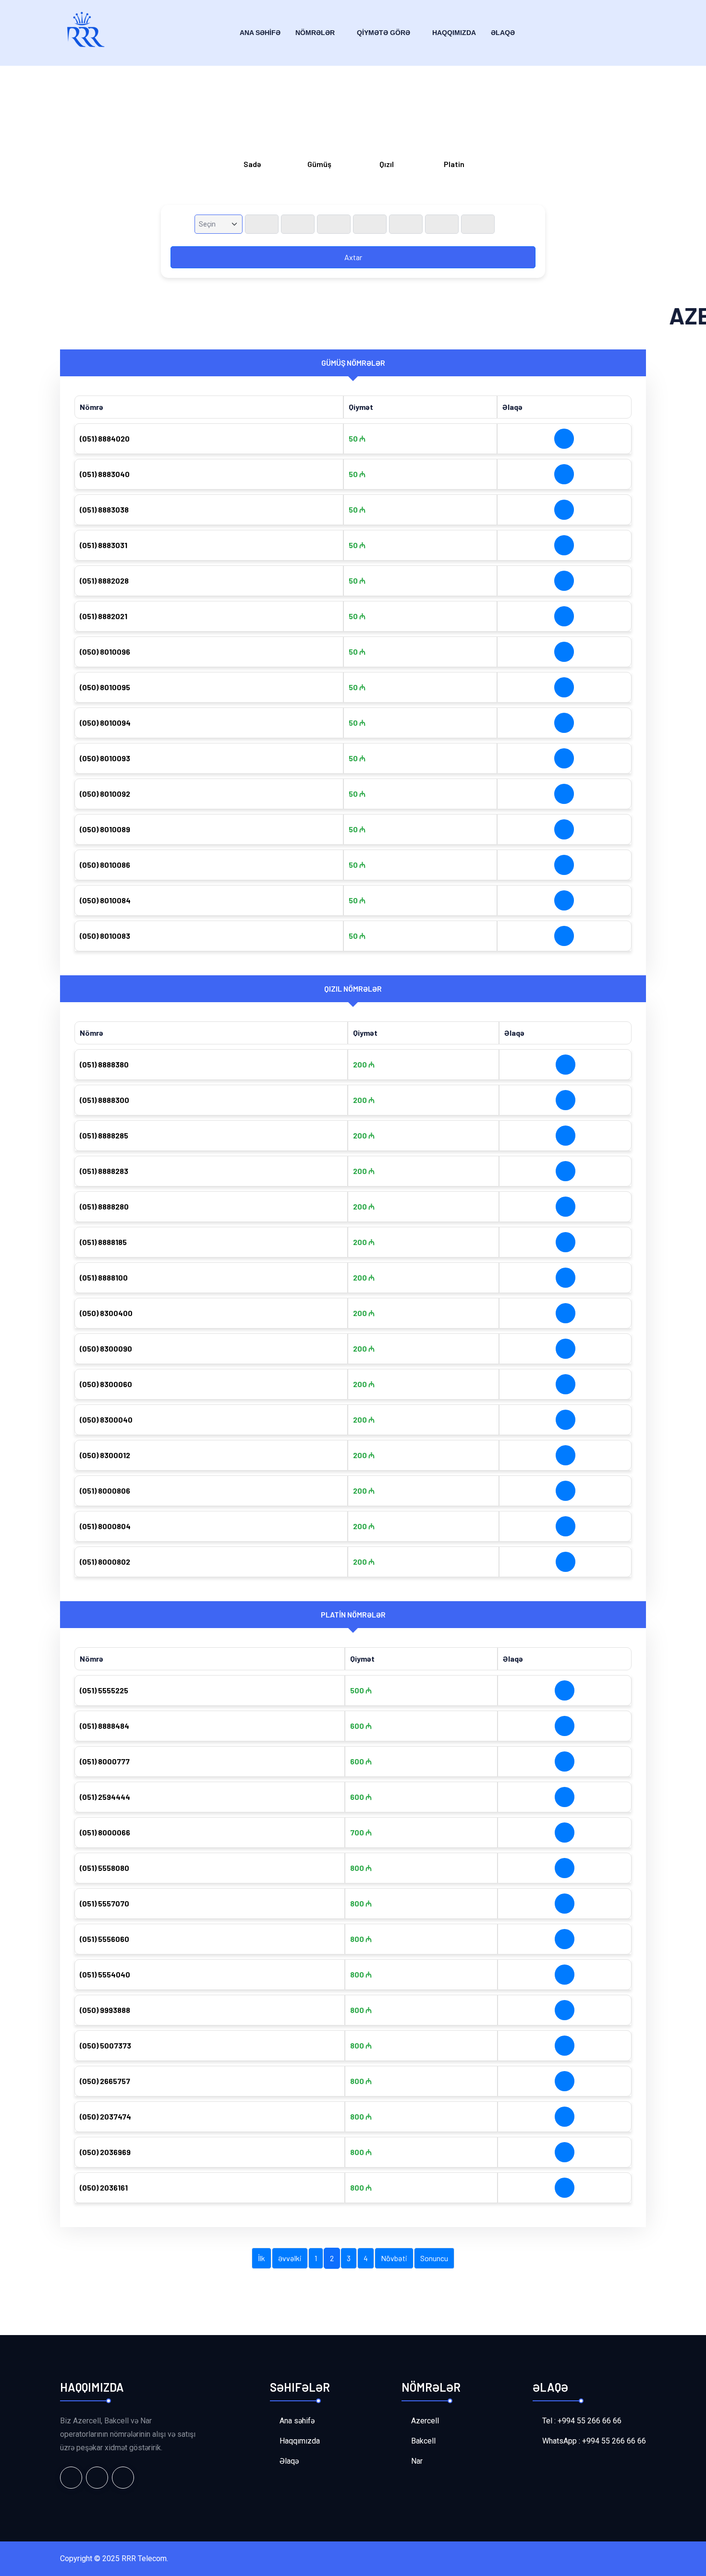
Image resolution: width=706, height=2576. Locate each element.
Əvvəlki (290, 2258)
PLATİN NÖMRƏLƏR (353, 1614)
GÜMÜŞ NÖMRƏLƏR (353, 363)
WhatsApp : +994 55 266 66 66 (594, 2441)
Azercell (425, 2421)
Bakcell (423, 2441)
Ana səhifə (297, 2421)
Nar (417, 2461)
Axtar (353, 257)
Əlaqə (289, 2461)
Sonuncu (434, 2258)
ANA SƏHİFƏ (260, 33)
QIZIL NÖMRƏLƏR (353, 988)
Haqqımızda (454, 33)
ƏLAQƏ (503, 33)
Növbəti (394, 2258)
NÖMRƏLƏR (315, 33)
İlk (262, 2258)
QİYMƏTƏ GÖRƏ (383, 33)
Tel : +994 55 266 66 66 (582, 2421)
